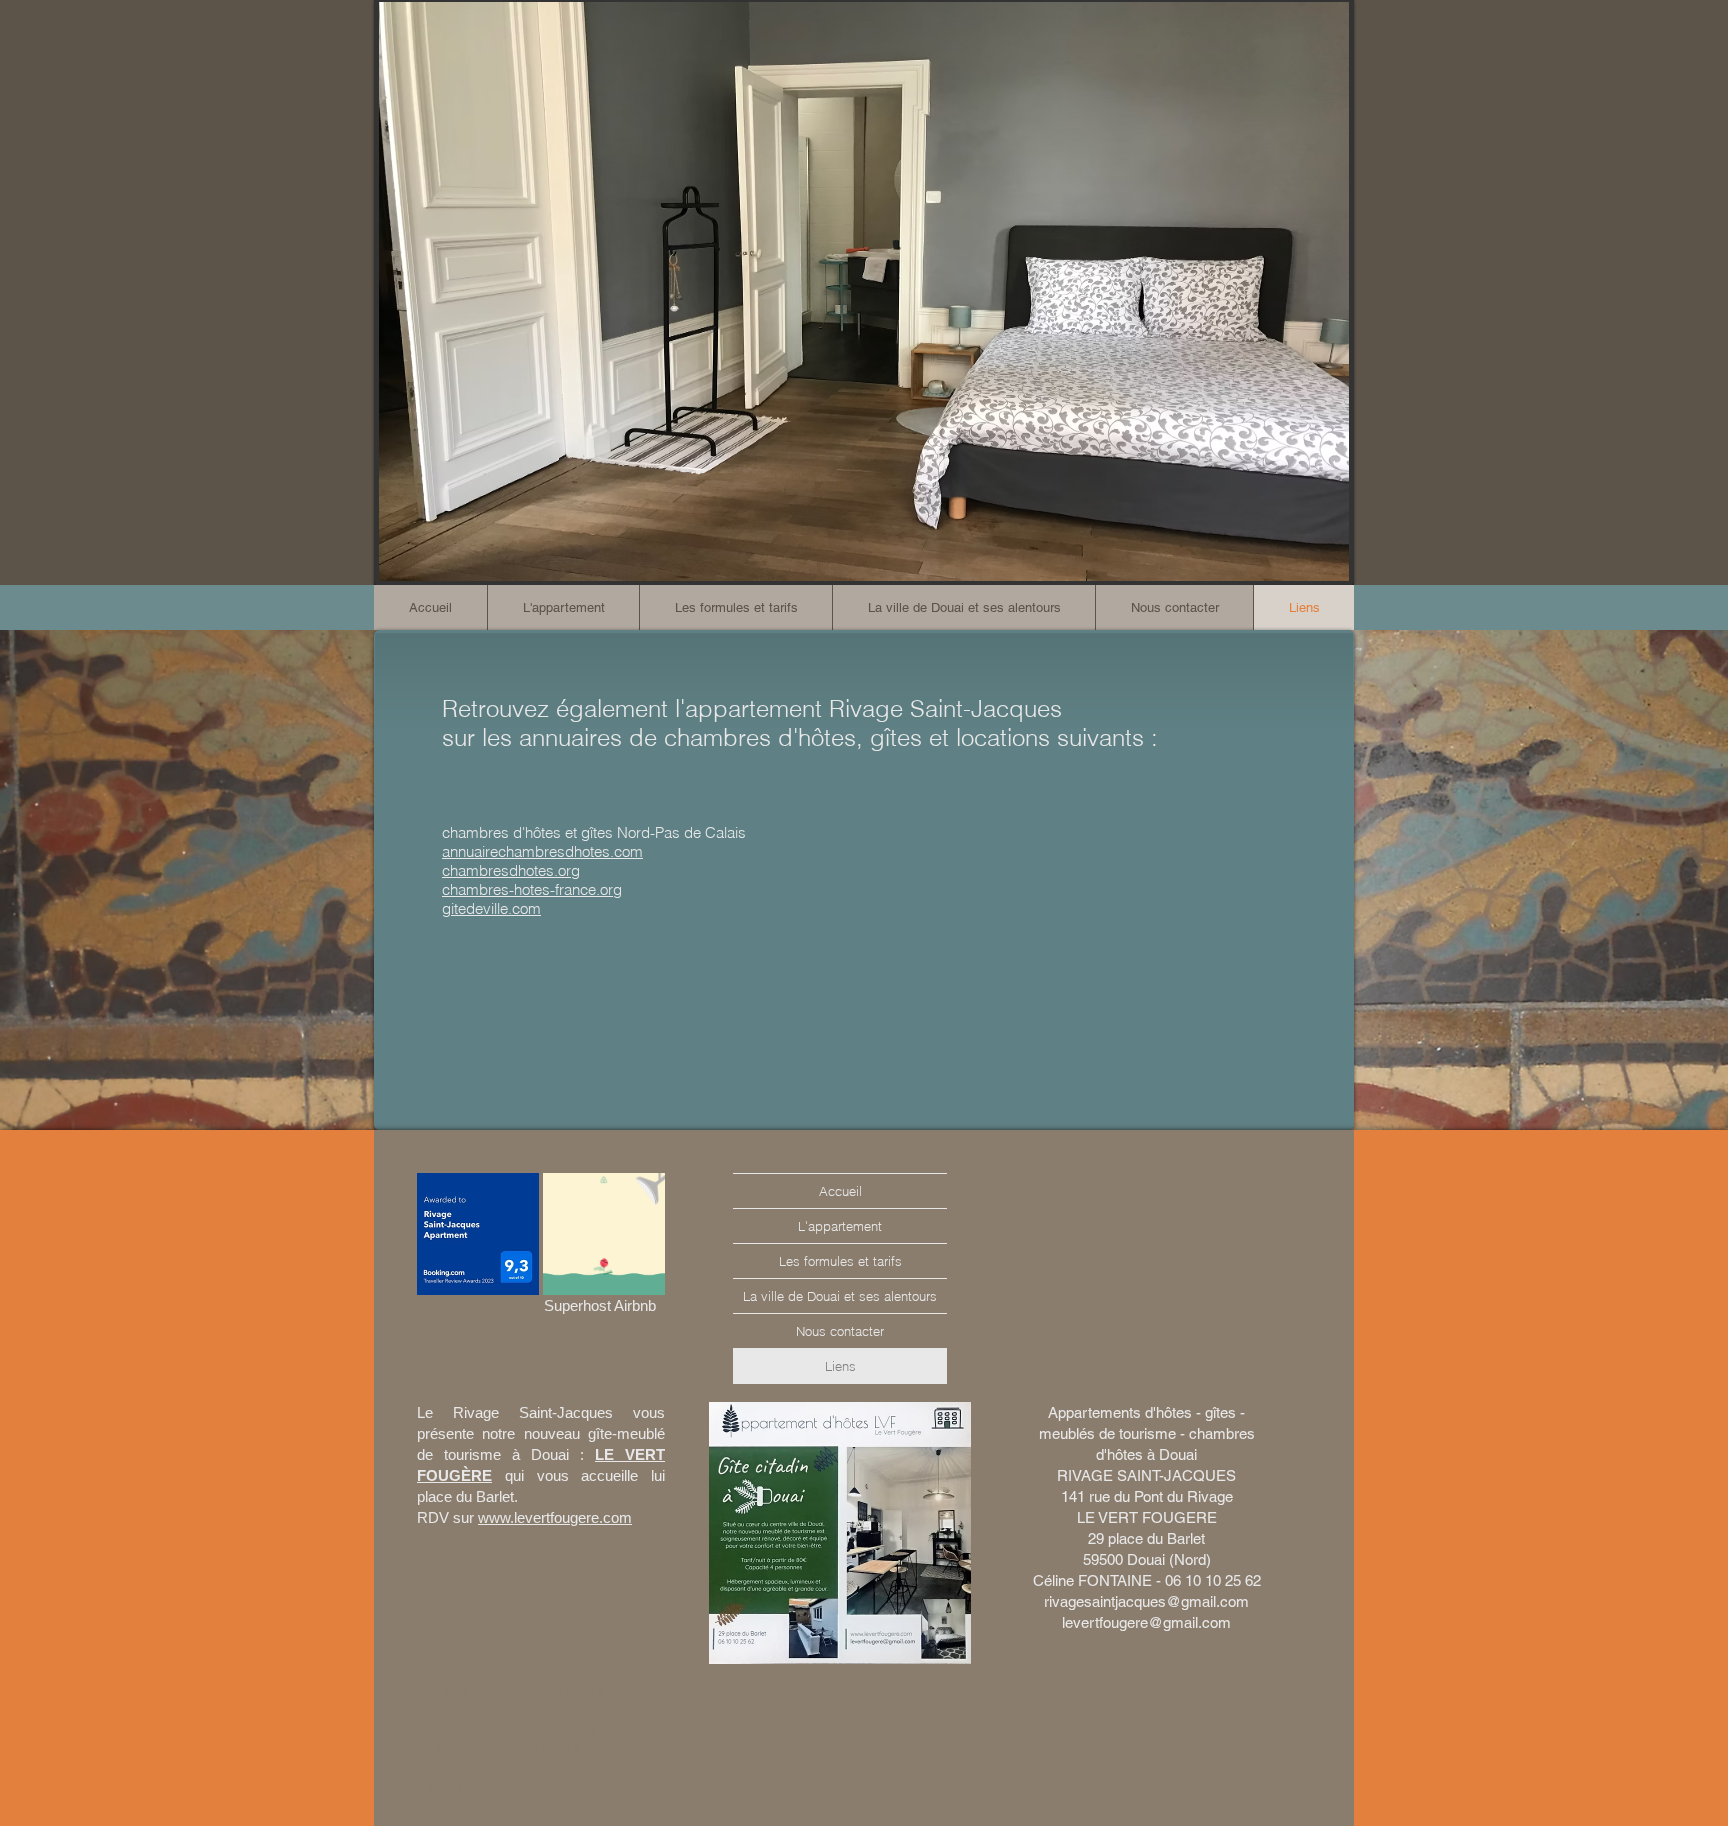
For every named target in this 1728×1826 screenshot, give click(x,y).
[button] (735, 607)
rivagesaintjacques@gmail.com (1146, 1601)
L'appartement (840, 1226)
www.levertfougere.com (555, 1517)
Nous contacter (840, 1331)
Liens (840, 1366)
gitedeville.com (491, 908)
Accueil (840, 1191)
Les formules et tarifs (840, 1261)
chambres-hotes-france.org (532, 889)
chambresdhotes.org (511, 870)
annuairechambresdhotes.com (542, 851)
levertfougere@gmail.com (1146, 1622)
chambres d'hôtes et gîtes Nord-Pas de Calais (594, 832)
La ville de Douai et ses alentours (840, 1296)
